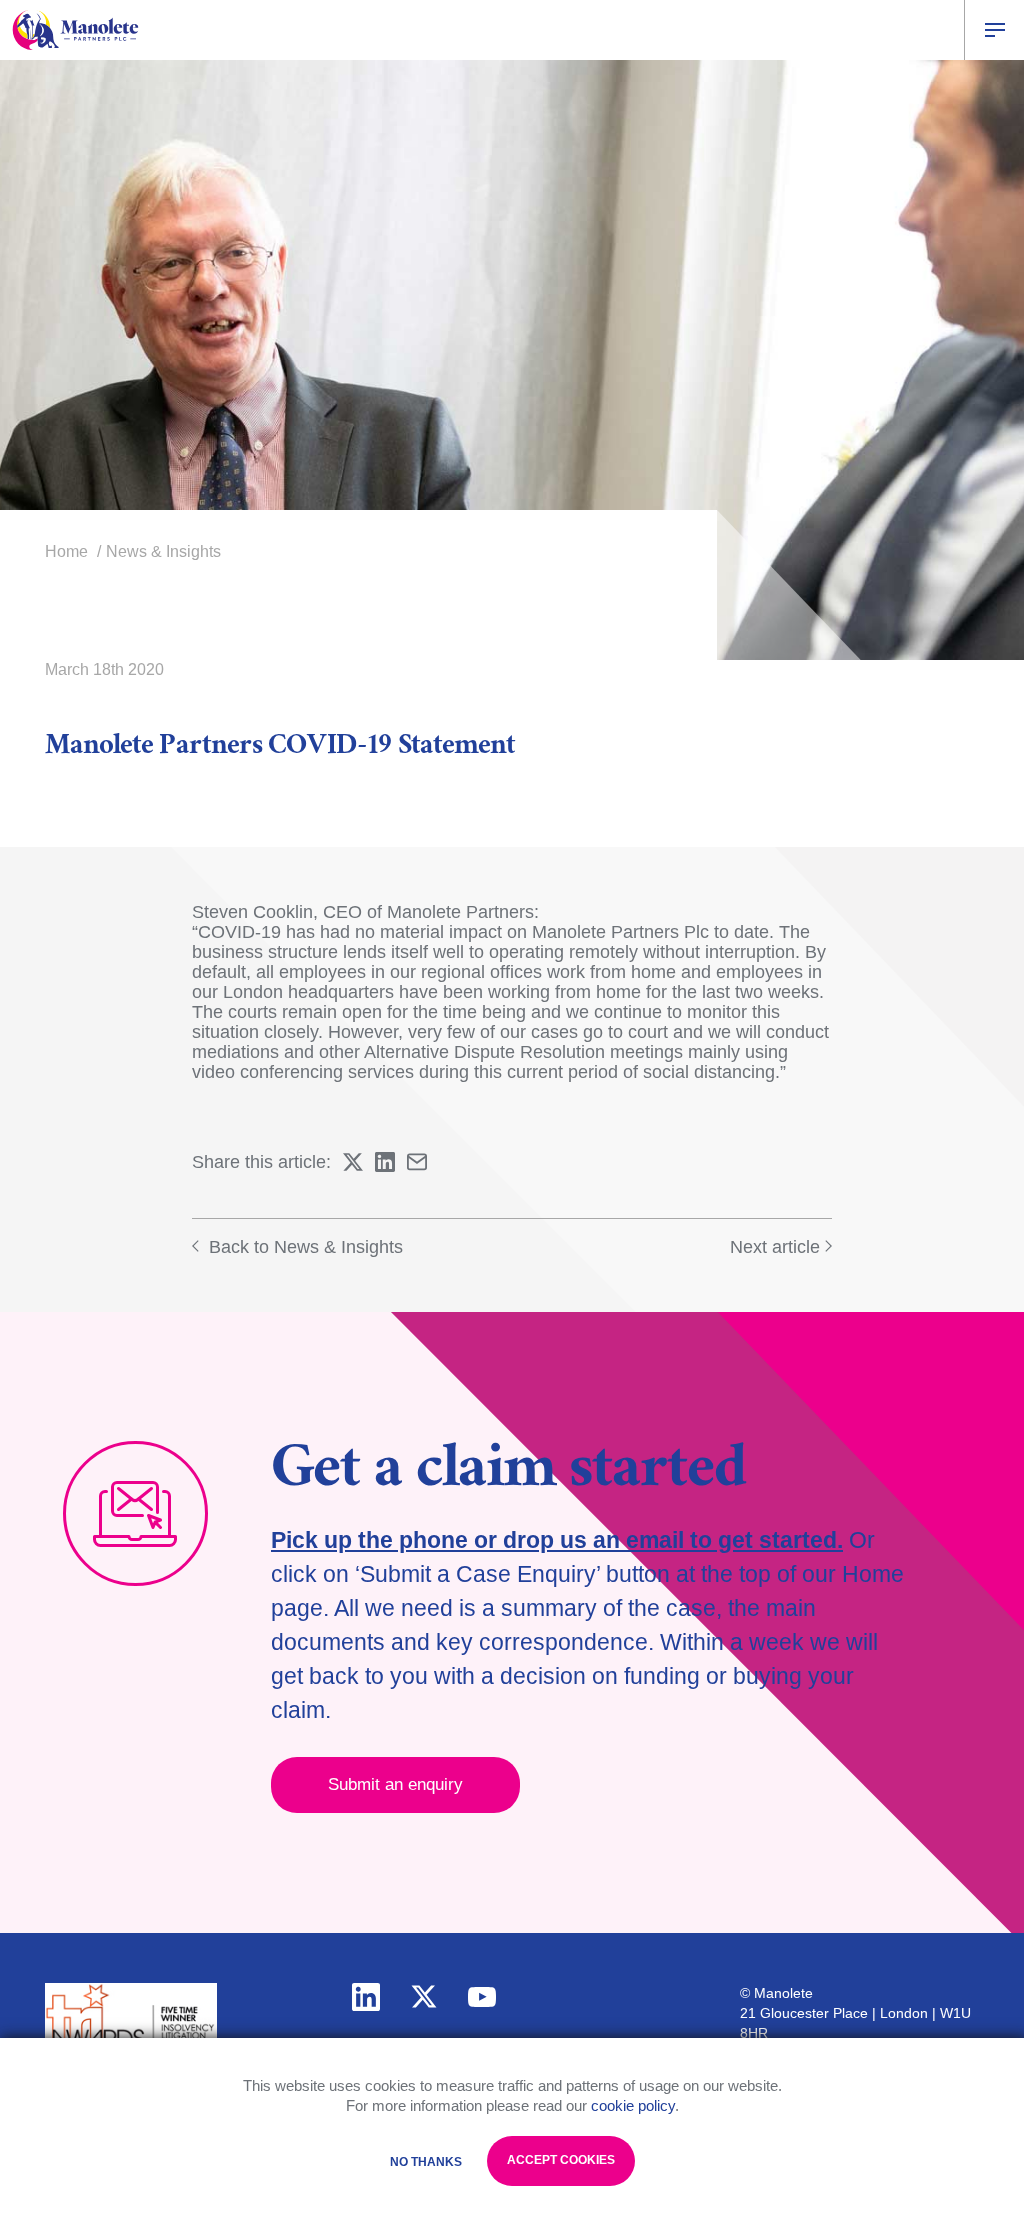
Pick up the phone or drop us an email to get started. (557, 1540)
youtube (482, 1997)
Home (66, 551)
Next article (775, 1247)
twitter (424, 1997)
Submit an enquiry (395, 1784)
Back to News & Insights (303, 1247)
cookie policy (633, 2105)
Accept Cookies (561, 2160)
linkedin (366, 1997)
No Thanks (426, 2162)
